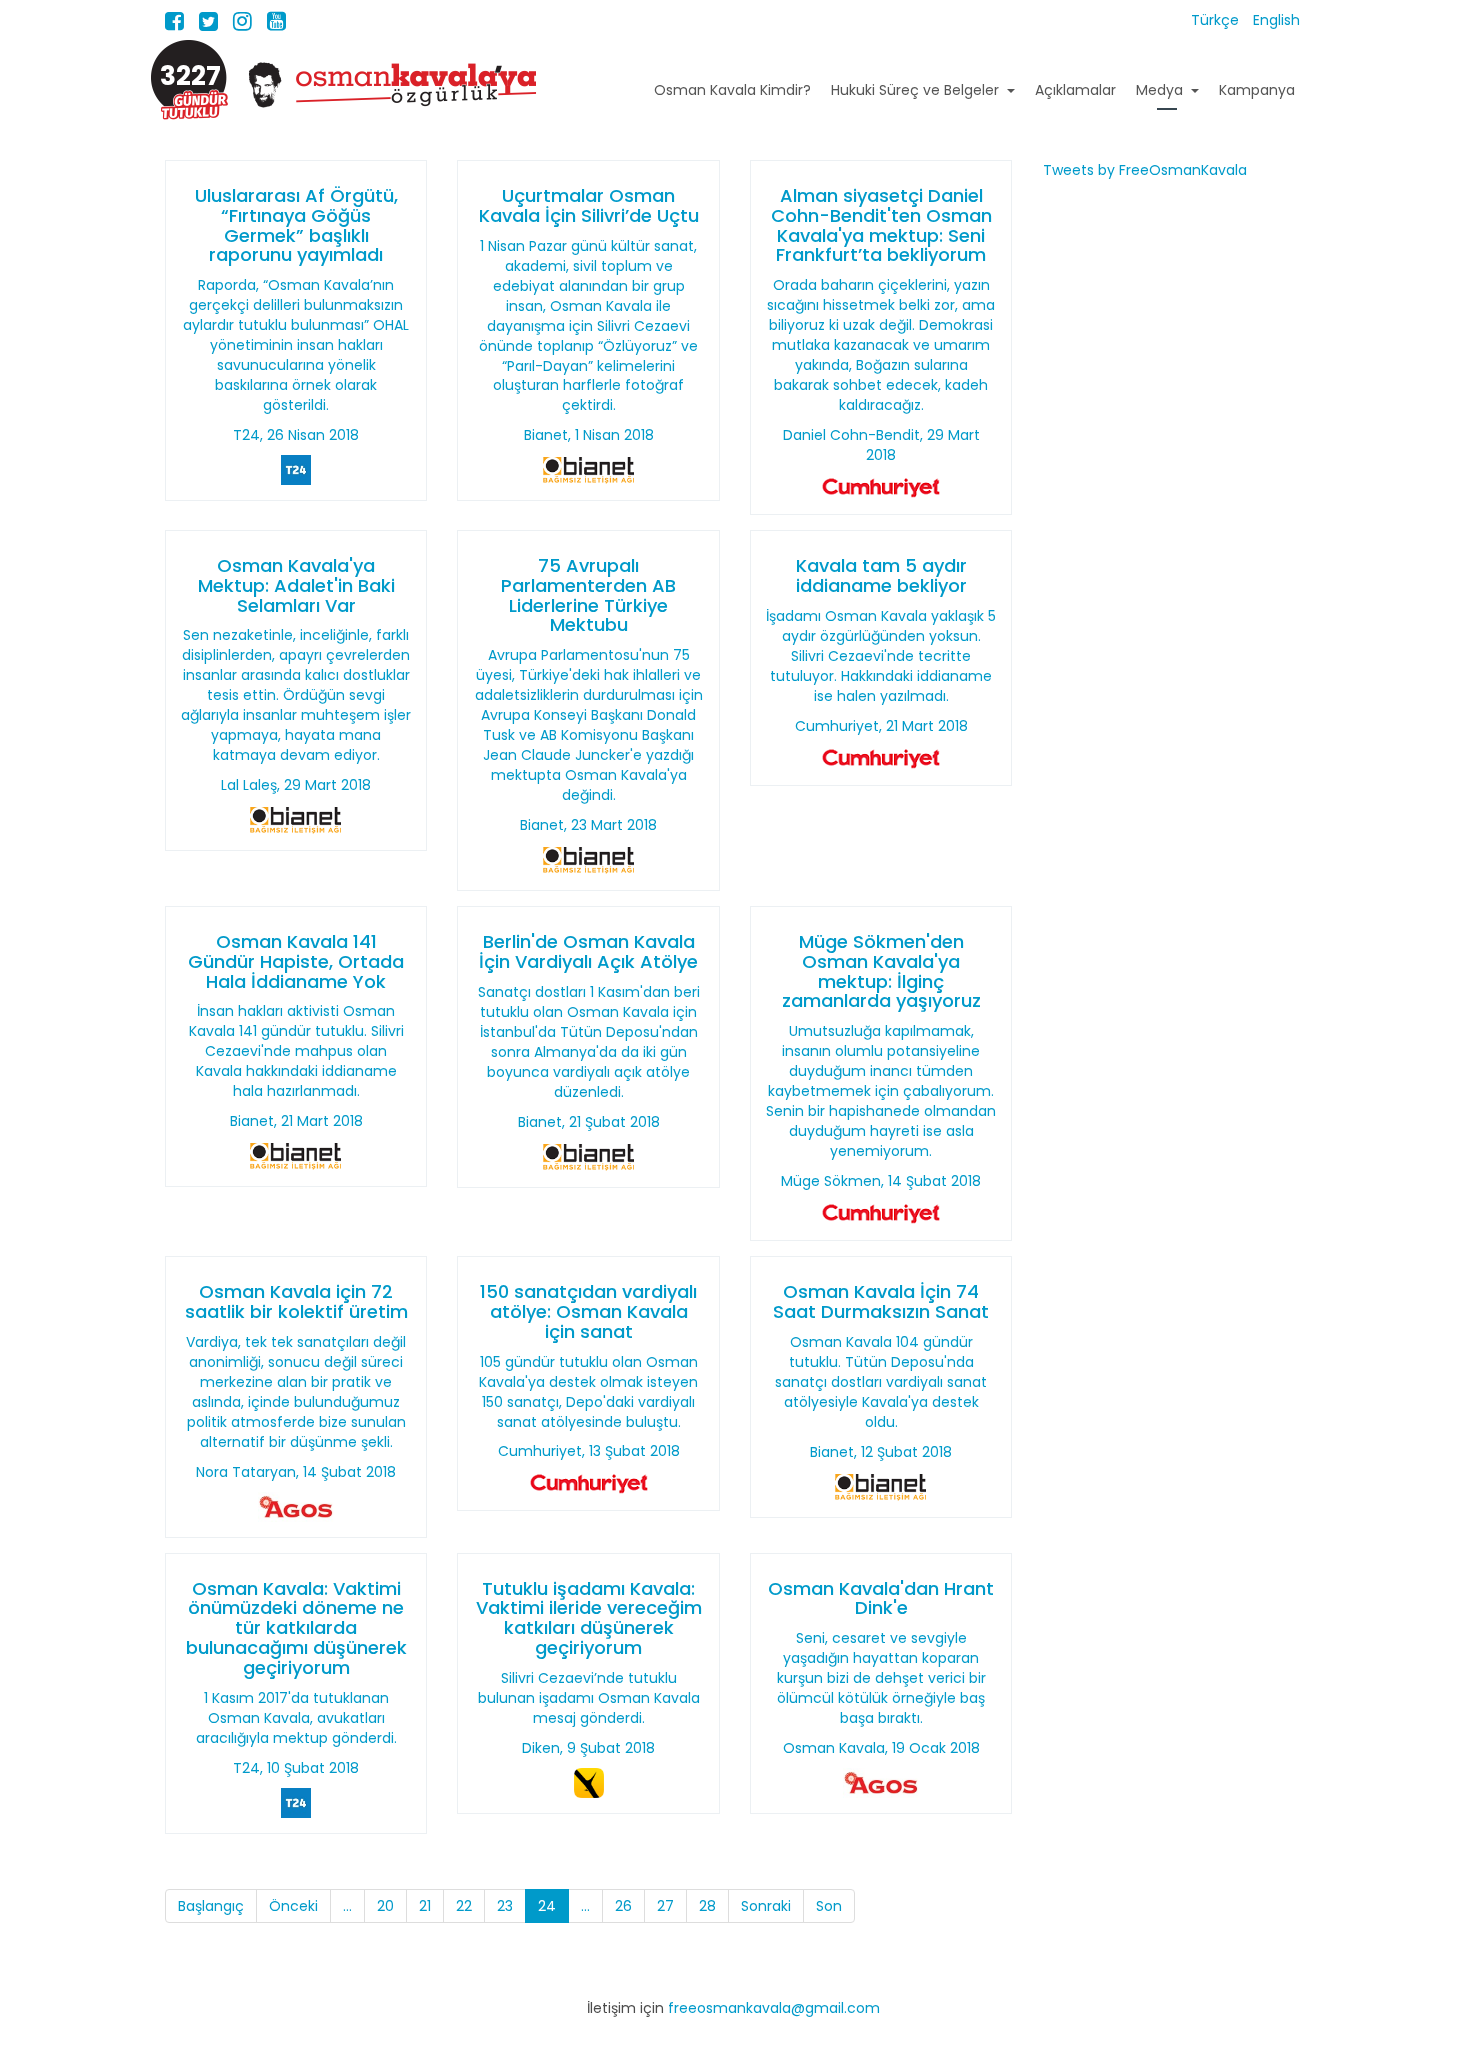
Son (829, 1906)
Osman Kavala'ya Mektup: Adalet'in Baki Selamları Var (296, 585)
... (347, 1906)
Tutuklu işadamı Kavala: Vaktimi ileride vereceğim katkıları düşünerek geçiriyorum (589, 1618)
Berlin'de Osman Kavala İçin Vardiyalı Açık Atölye (588, 951)
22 (464, 1906)
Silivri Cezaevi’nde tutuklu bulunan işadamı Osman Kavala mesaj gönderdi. (589, 1698)
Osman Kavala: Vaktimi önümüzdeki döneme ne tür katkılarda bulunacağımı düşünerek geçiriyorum (296, 1628)
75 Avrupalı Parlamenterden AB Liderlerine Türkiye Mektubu (588, 595)
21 (425, 1906)
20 (385, 1906)
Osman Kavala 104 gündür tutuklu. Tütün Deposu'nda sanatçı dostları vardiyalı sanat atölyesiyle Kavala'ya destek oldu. (881, 1382)
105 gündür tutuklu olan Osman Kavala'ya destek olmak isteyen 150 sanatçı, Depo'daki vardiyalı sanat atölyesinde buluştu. (588, 1392)
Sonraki (766, 1906)
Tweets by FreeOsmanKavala (1145, 170)
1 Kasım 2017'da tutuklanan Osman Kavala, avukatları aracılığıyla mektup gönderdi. (296, 1718)
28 (707, 1906)
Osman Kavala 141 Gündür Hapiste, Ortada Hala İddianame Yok (296, 961)
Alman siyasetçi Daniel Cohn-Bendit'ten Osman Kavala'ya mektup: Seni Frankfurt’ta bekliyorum (881, 225)
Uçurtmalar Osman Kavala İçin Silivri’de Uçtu (589, 205)
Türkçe (1217, 20)
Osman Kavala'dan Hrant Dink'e (881, 1598)
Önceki (293, 1906)
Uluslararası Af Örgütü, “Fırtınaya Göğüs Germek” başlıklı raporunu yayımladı (296, 225)
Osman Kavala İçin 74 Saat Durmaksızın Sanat (881, 1301)
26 (623, 1906)
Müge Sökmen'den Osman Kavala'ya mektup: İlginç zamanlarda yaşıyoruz (881, 971)
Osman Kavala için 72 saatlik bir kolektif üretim (296, 1301)
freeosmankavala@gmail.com (774, 2008)
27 (665, 1906)
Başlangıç (211, 1906)
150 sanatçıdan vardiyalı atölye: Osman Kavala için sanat (588, 1311)
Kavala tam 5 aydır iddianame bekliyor (881, 575)
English (1276, 20)
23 (505, 1906)
